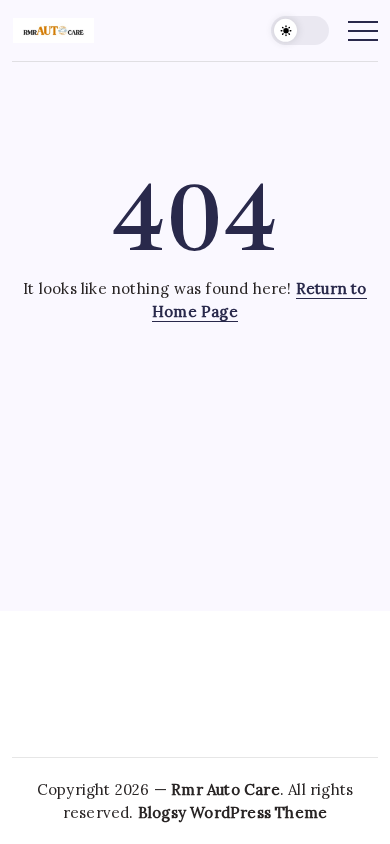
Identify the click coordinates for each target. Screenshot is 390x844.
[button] (300, 30)
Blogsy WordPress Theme (232, 812)
